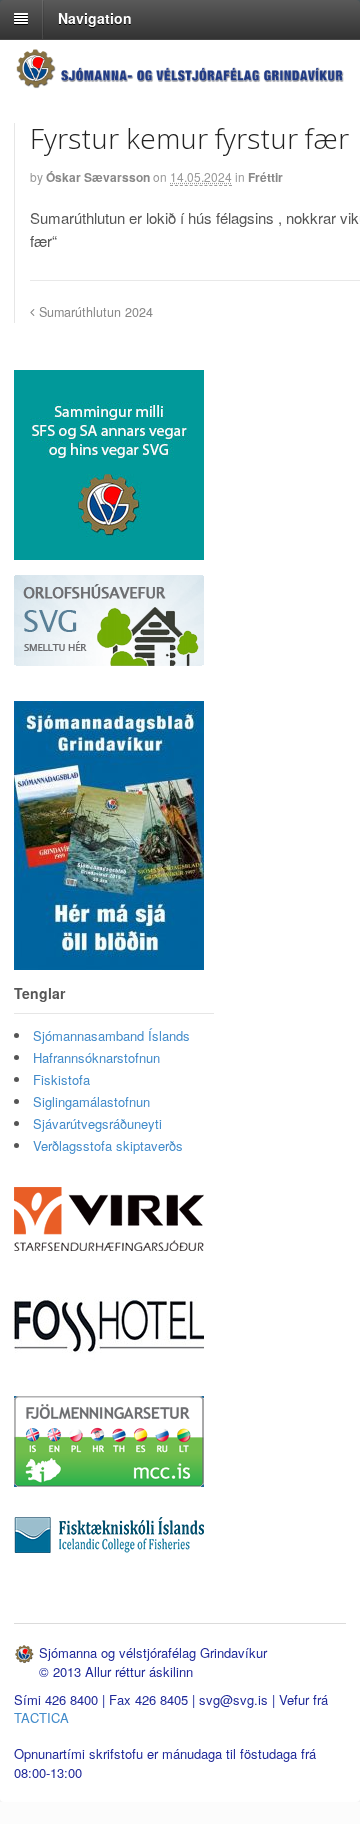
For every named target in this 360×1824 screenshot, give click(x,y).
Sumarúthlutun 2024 (94, 312)
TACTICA (41, 1717)
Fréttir (265, 177)
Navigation (95, 18)
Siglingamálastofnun (91, 1101)
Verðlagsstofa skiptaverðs (108, 1145)
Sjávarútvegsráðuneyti (97, 1123)
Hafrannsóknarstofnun (96, 1057)
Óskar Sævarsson (98, 177)
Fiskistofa (61, 1079)
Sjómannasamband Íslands (111, 1035)
